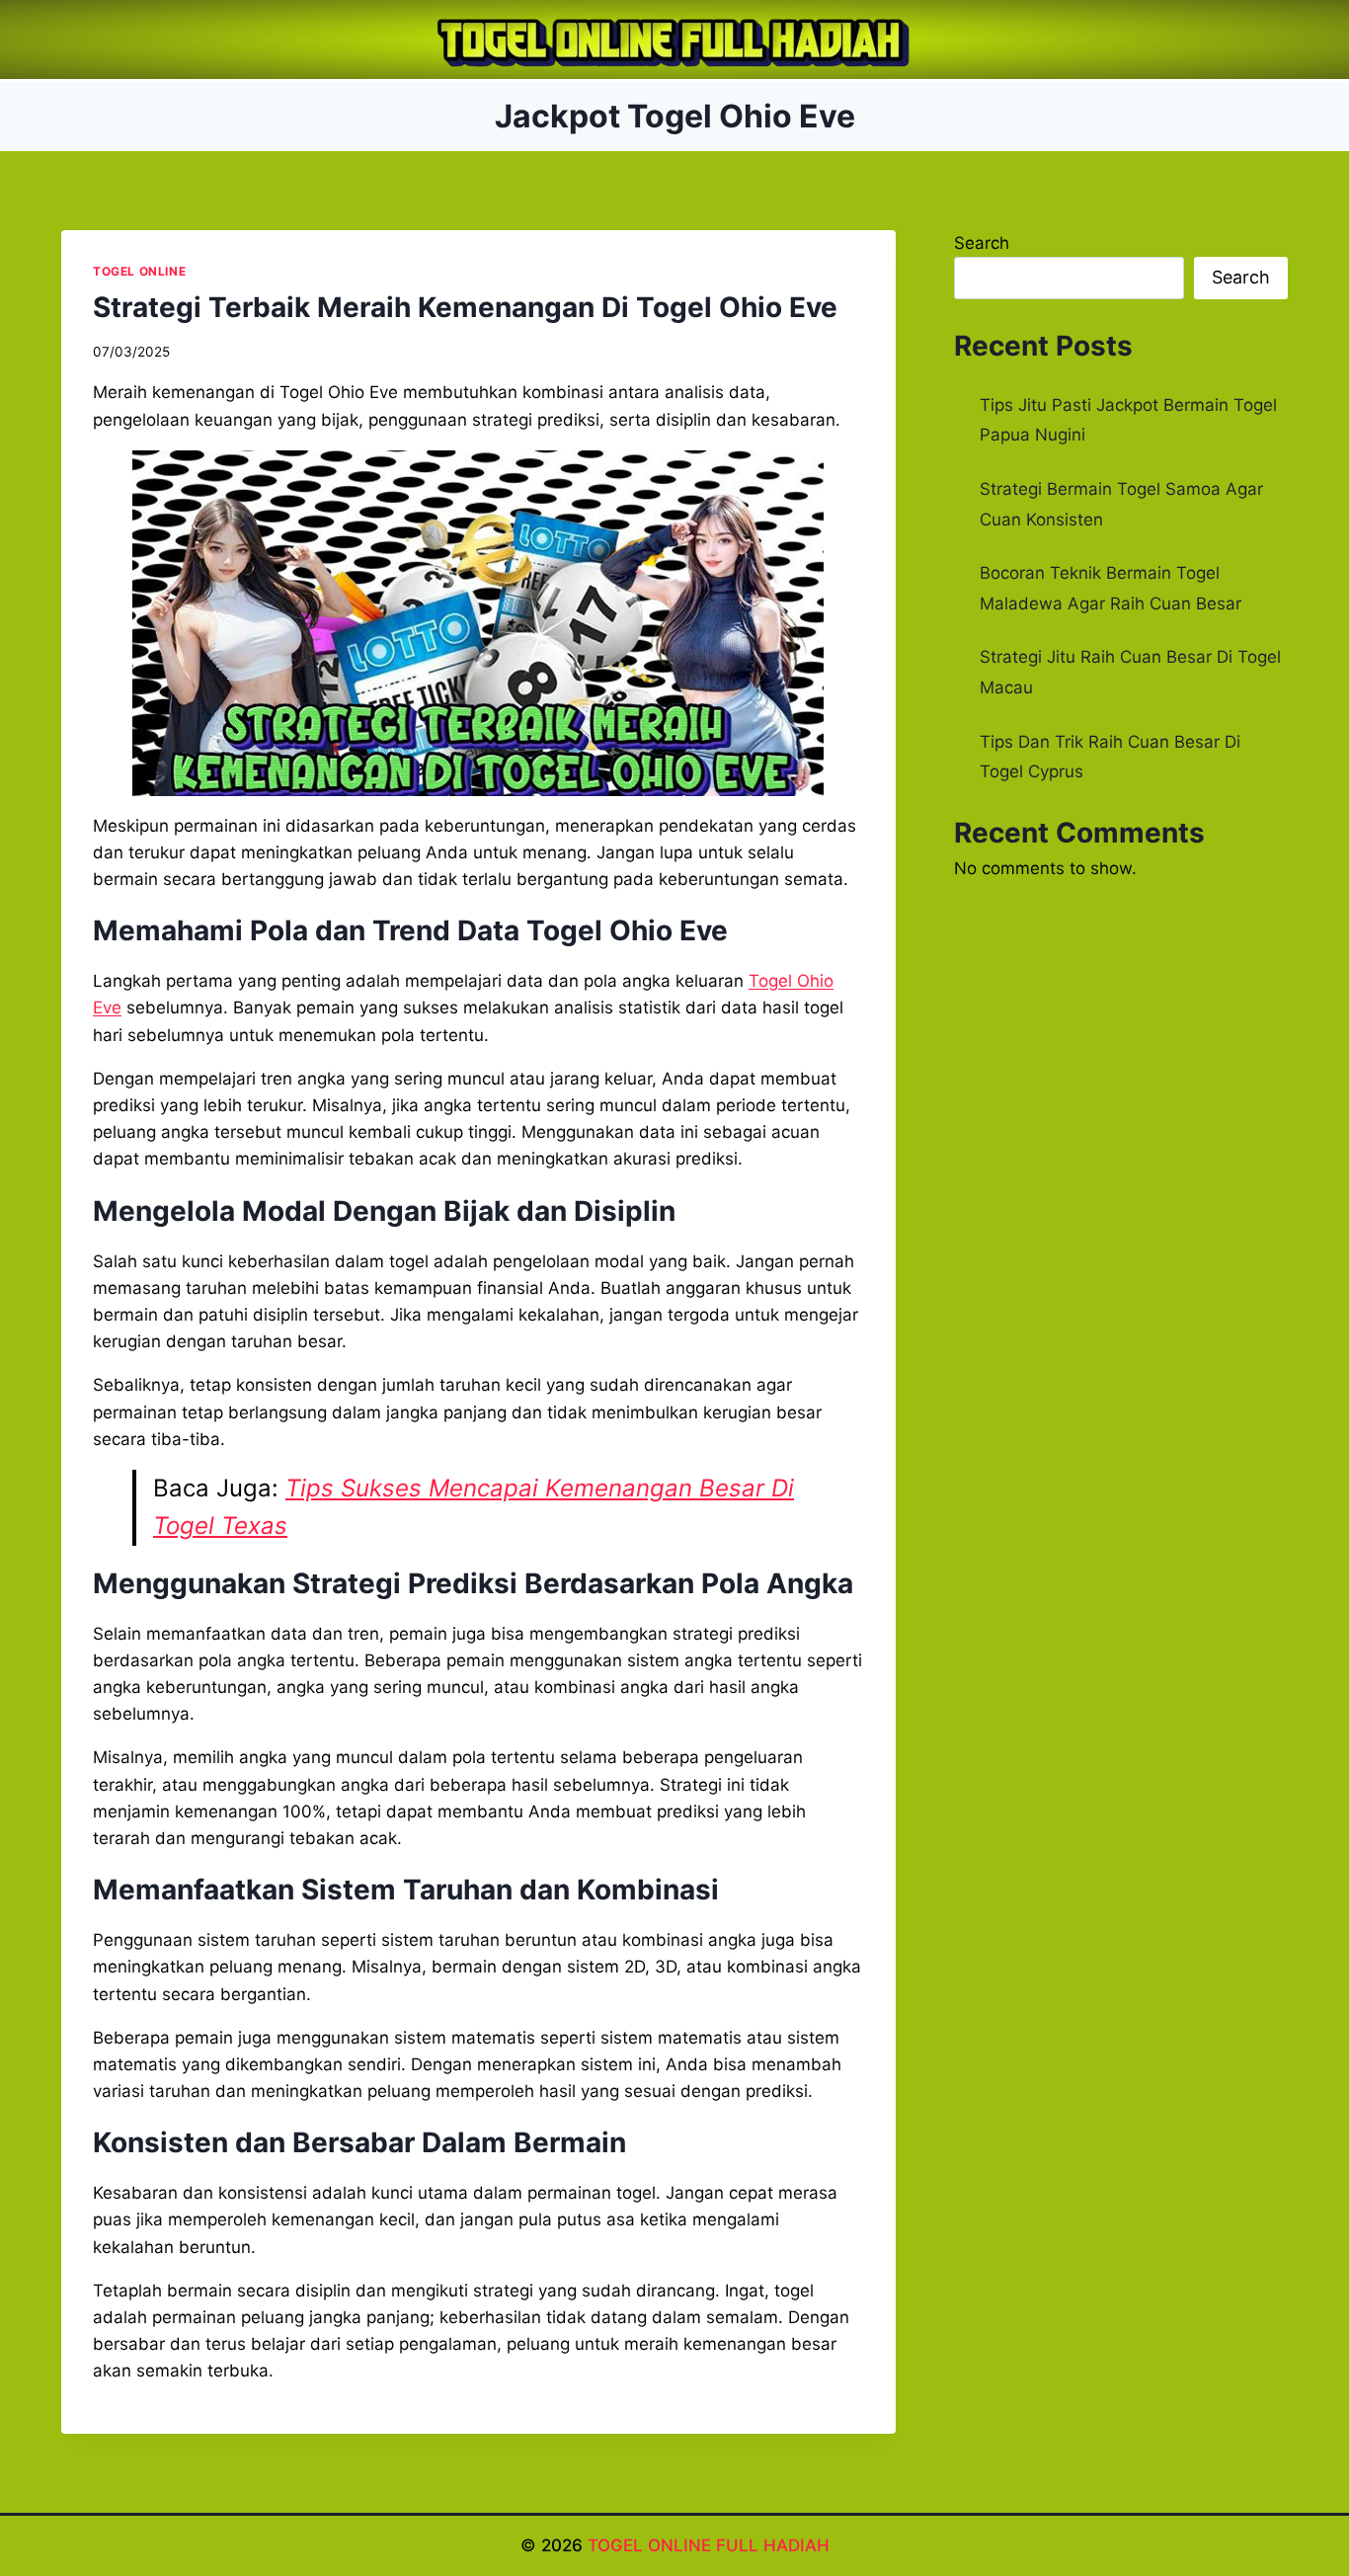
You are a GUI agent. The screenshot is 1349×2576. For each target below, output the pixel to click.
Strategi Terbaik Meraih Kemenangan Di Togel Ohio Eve (465, 307)
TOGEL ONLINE (139, 271)
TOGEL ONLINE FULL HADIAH (709, 2545)
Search (982, 243)
